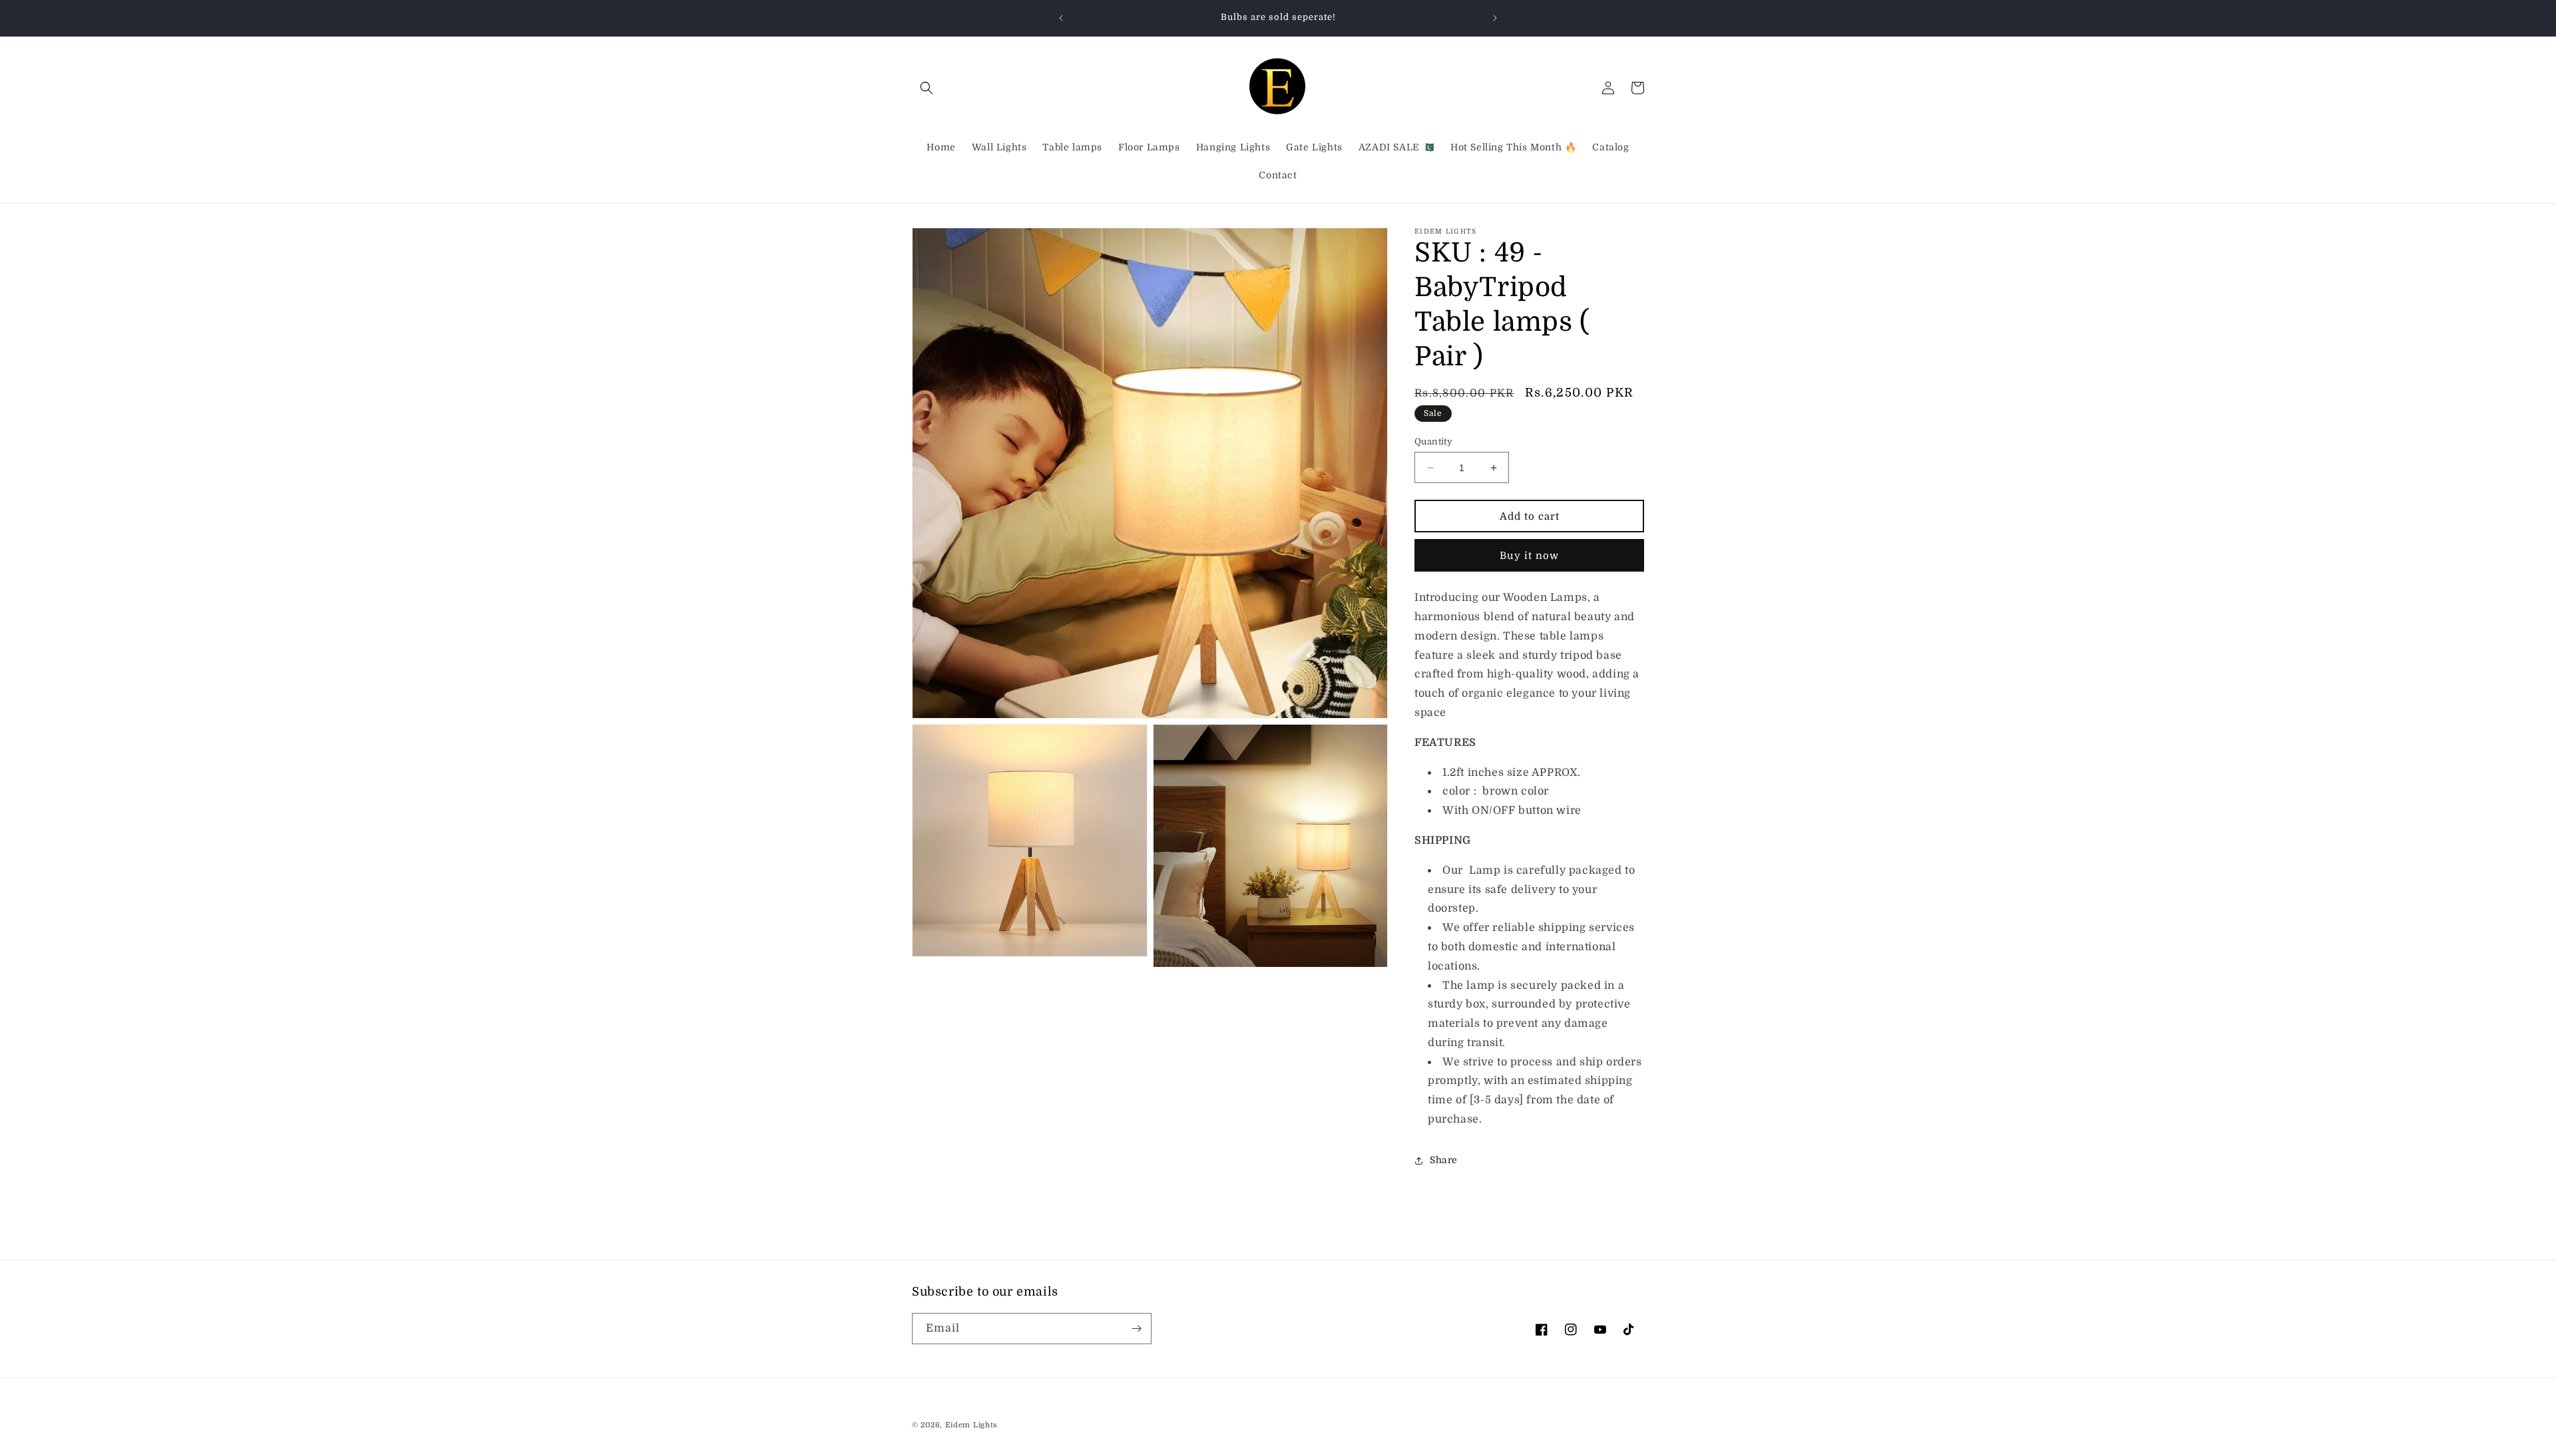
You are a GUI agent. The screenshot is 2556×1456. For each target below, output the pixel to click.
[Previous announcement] (1061, 18)
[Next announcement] (1495, 18)
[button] (927, 88)
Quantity (1433, 442)
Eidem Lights (971, 1425)
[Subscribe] (1136, 1329)
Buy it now (1529, 556)
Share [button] (1444, 1160)
